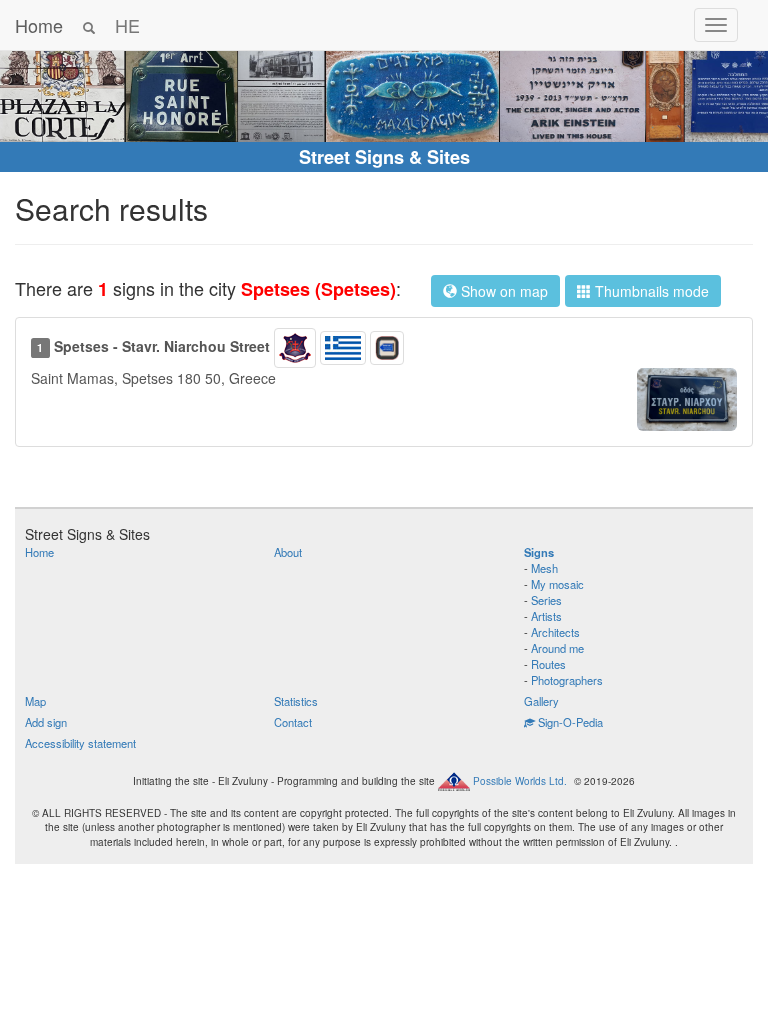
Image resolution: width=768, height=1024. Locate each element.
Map (35, 701)
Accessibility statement (80, 743)
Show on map (502, 291)
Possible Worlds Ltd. (520, 781)
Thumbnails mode (650, 291)
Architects (555, 632)
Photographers (567, 680)
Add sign (46, 722)
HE (127, 25)
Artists (546, 616)
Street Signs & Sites (384, 157)
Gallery (541, 701)
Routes (548, 664)
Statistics (296, 701)
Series (546, 600)
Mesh (544, 568)
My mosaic (557, 584)
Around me (557, 648)
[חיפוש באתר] (89, 25)
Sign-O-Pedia (569, 722)
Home (39, 25)
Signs (539, 552)
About (288, 552)
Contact (293, 722)
